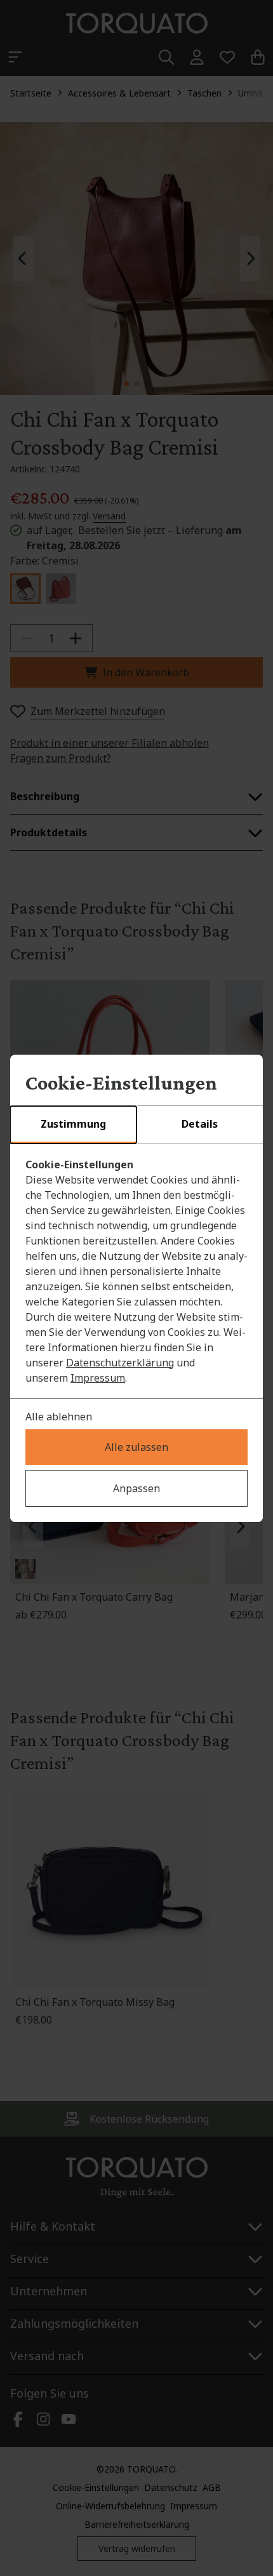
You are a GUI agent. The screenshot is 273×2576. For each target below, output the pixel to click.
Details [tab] (200, 1124)
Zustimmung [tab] (73, 1124)
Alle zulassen (136, 1447)
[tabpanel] (136, 1271)
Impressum (98, 1378)
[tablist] (136, 1125)
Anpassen (136, 1488)
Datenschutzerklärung (120, 1363)
